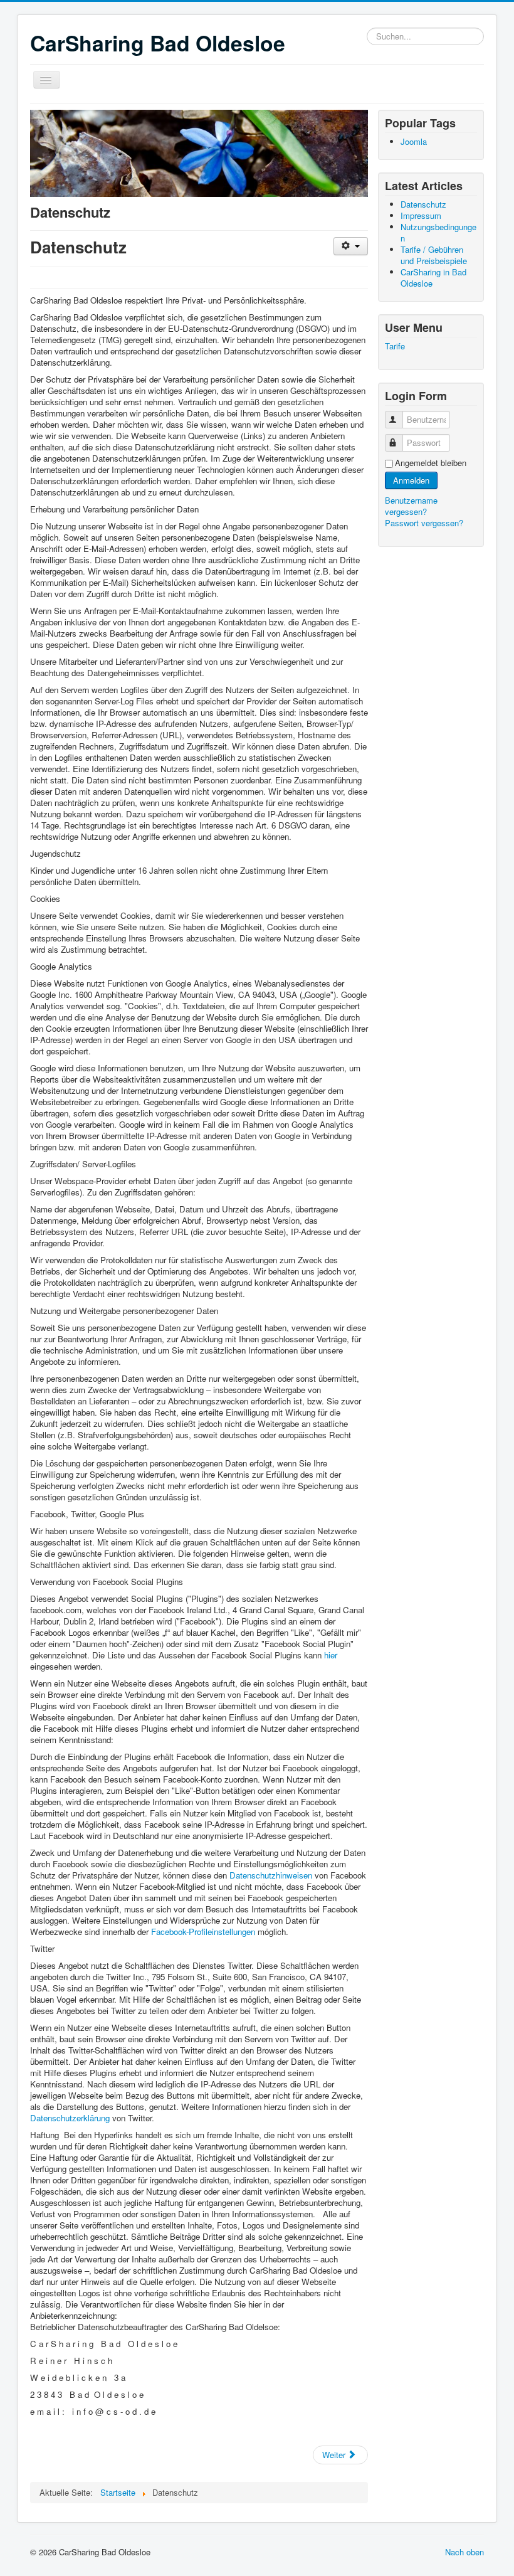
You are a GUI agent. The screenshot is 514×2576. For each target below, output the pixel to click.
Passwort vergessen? (424, 523)
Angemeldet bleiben (431, 463)
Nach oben (464, 2552)
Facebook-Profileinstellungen (203, 1932)
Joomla (414, 141)
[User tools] (351, 246)
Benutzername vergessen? (411, 506)
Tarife (395, 346)
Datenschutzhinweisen (272, 1875)
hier (331, 1655)
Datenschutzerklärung (71, 2118)
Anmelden (411, 480)
